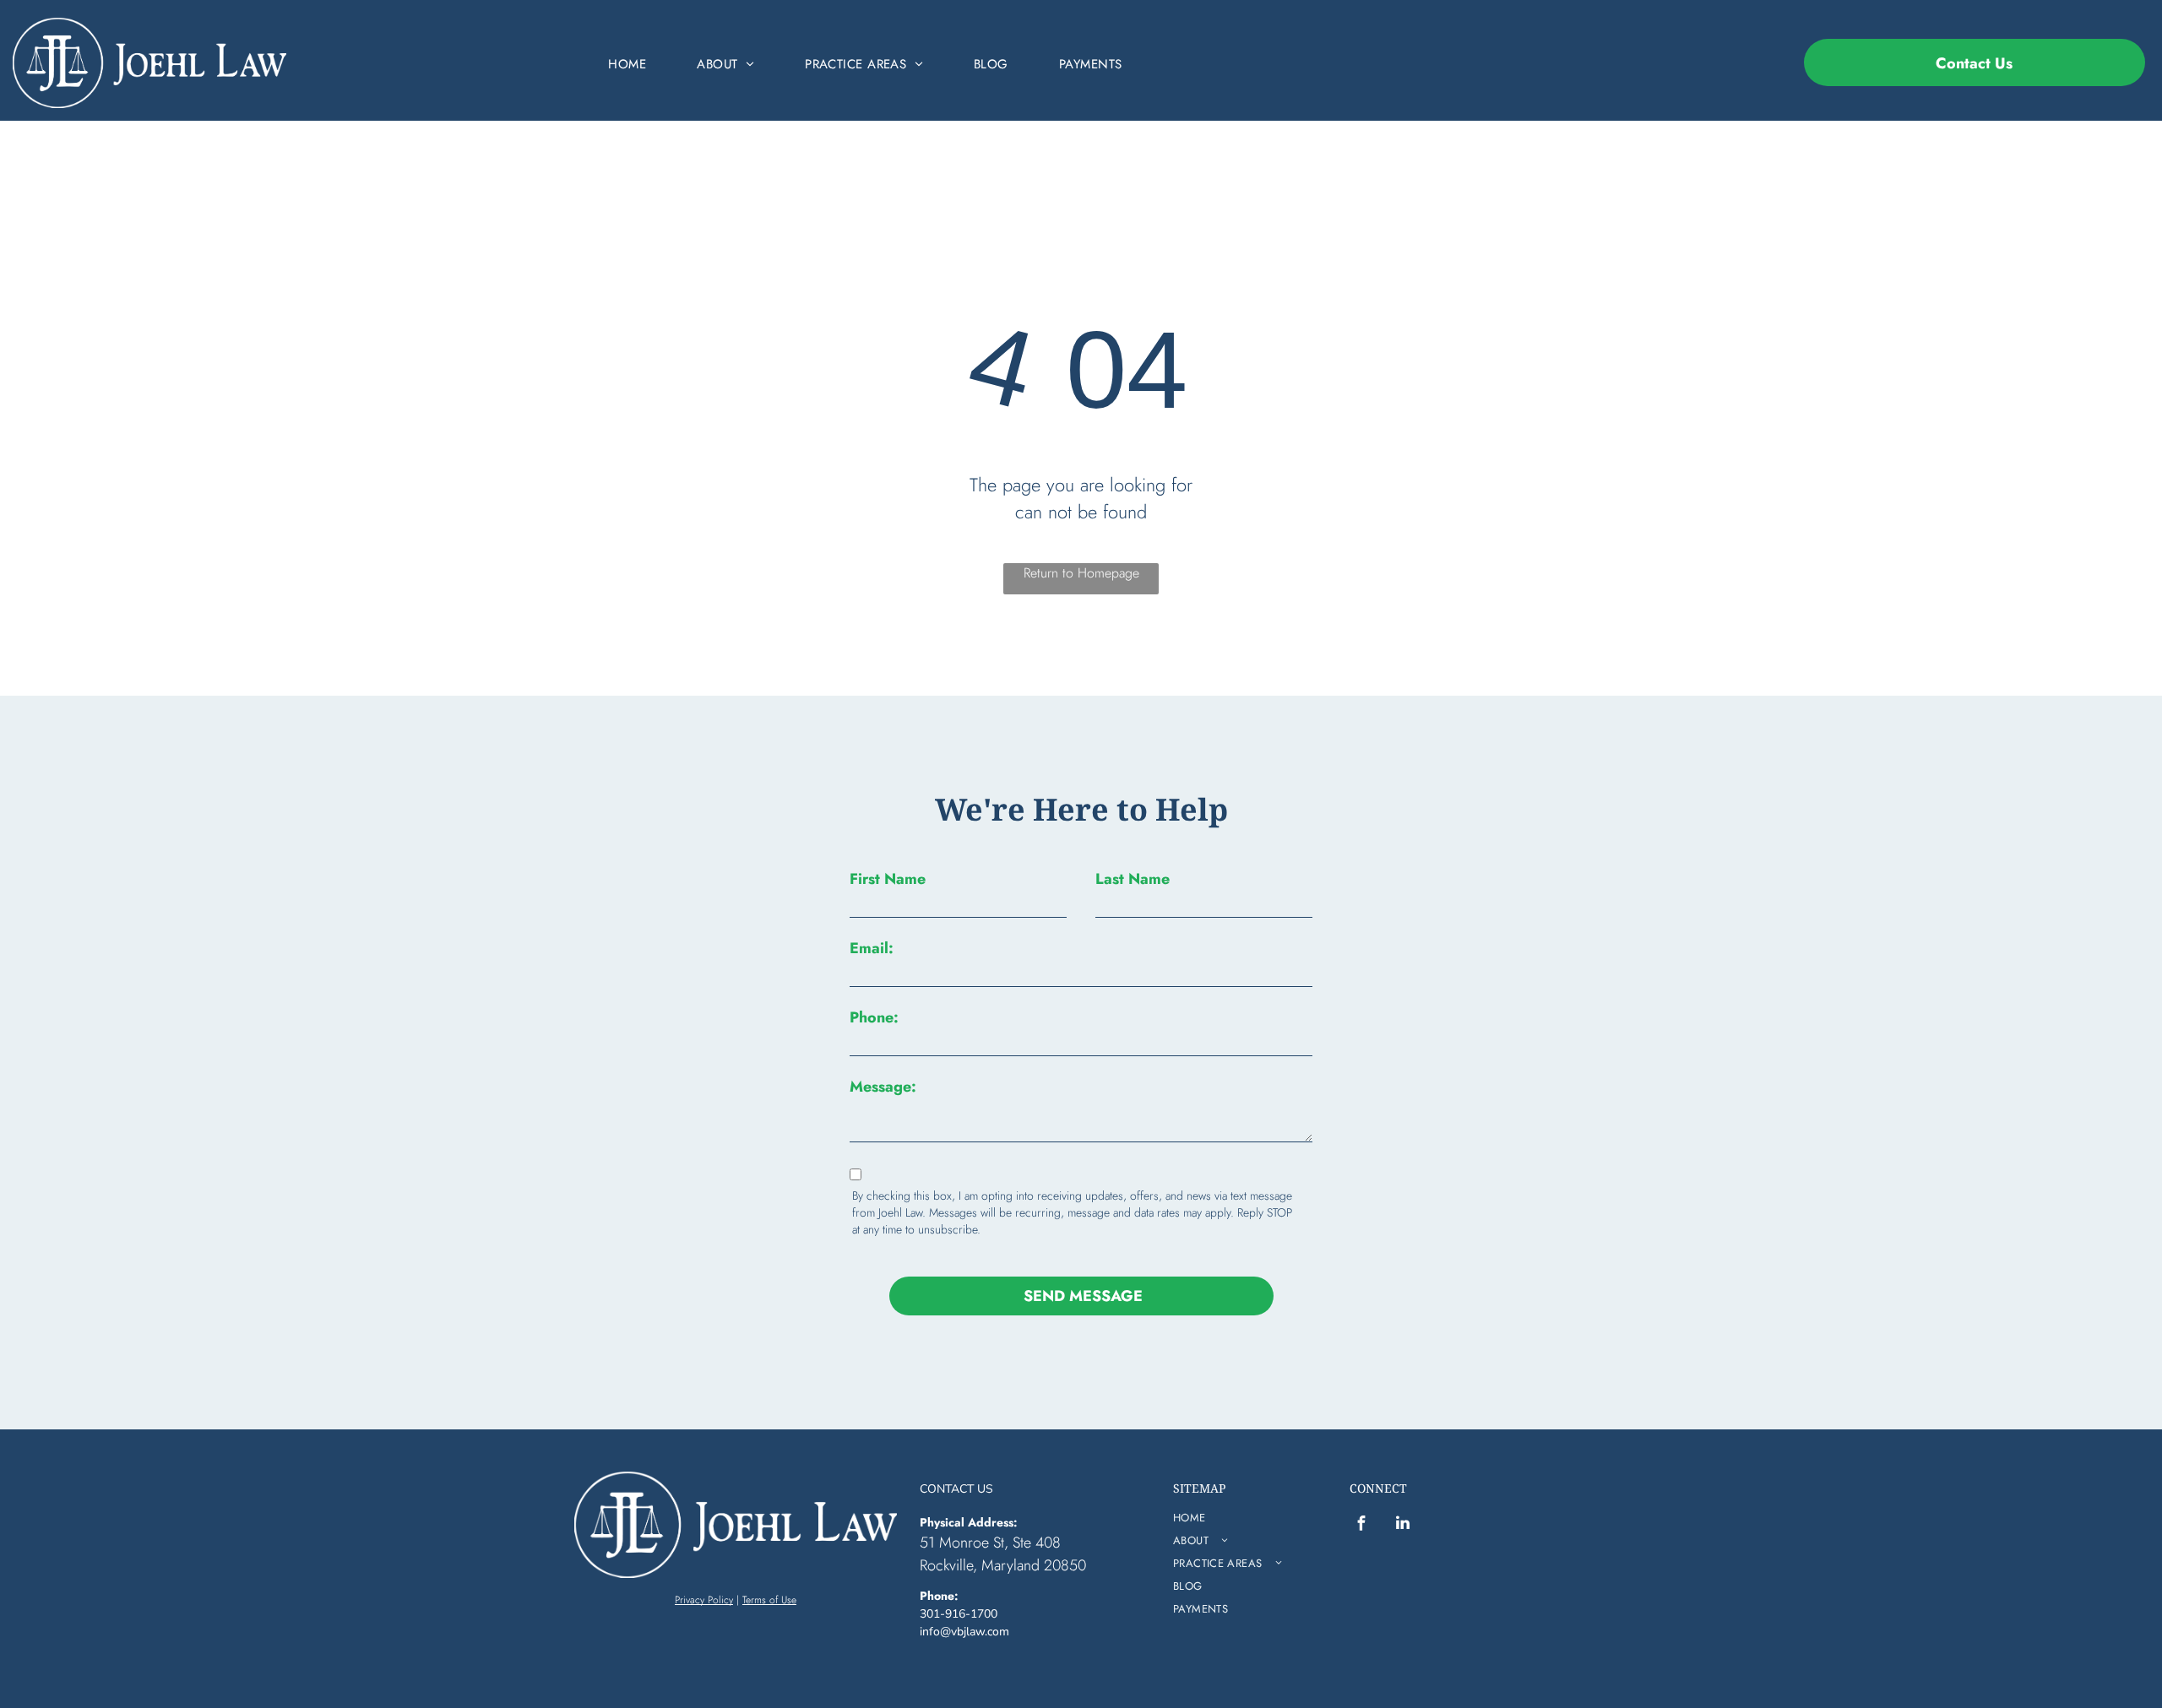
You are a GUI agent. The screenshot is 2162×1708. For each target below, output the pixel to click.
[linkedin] (1403, 1525)
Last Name (1133, 879)
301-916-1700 (959, 1614)
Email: (872, 948)
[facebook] (1361, 1525)
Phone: (874, 1017)
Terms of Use (769, 1600)
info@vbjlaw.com (964, 1632)
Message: (883, 1087)
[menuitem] (627, 64)
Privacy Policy (704, 1600)
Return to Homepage (1081, 573)
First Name (888, 879)
